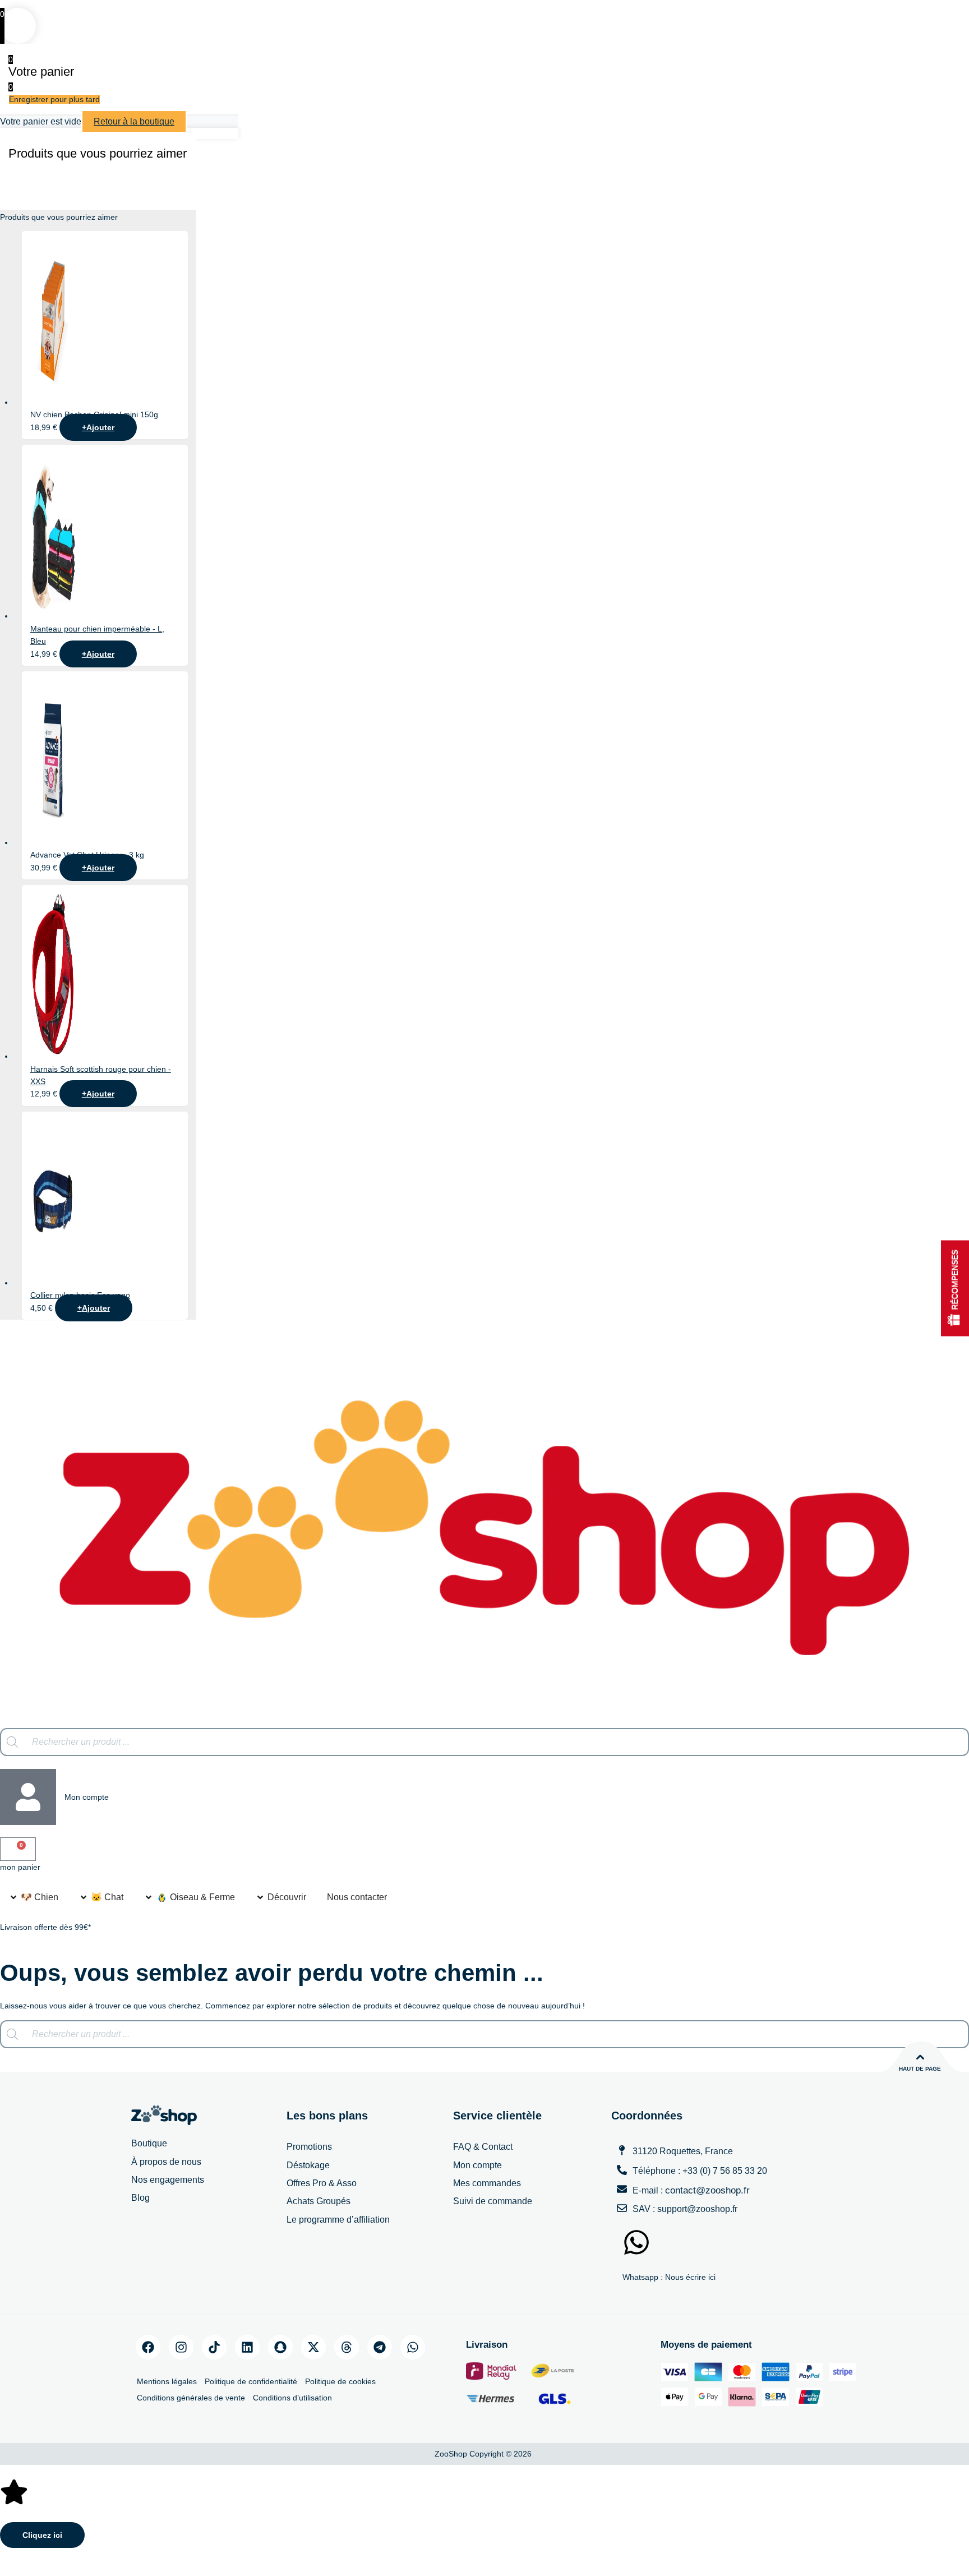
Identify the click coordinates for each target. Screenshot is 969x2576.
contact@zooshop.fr (707, 2190)
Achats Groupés (319, 2201)
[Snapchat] (280, 2347)
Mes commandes (487, 2183)
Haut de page (920, 2069)
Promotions (309, 2147)
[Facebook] (148, 2347)
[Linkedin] (247, 2347)
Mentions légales (167, 2381)
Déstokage (308, 2165)
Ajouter (98, 427)
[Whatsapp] (413, 2347)
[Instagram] (181, 2347)
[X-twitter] (313, 2347)
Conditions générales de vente (191, 2398)
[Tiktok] (214, 2347)
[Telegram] (380, 2347)
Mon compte (87, 1797)
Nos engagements (168, 2180)
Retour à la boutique (134, 121)
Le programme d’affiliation (338, 2220)
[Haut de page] (920, 2057)
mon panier (20, 1867)
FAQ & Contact (483, 2147)
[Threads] (347, 2347)
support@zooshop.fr (697, 2209)
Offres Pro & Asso (322, 2183)
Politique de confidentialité (251, 2381)
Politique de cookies (340, 2381)
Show (955, 1288)
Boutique (149, 2143)
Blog (140, 2198)
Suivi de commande (493, 2201)
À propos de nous (166, 2162)
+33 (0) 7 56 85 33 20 (725, 2171)
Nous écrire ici (690, 2277)
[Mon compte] (28, 1797)
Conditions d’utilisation (292, 2398)
